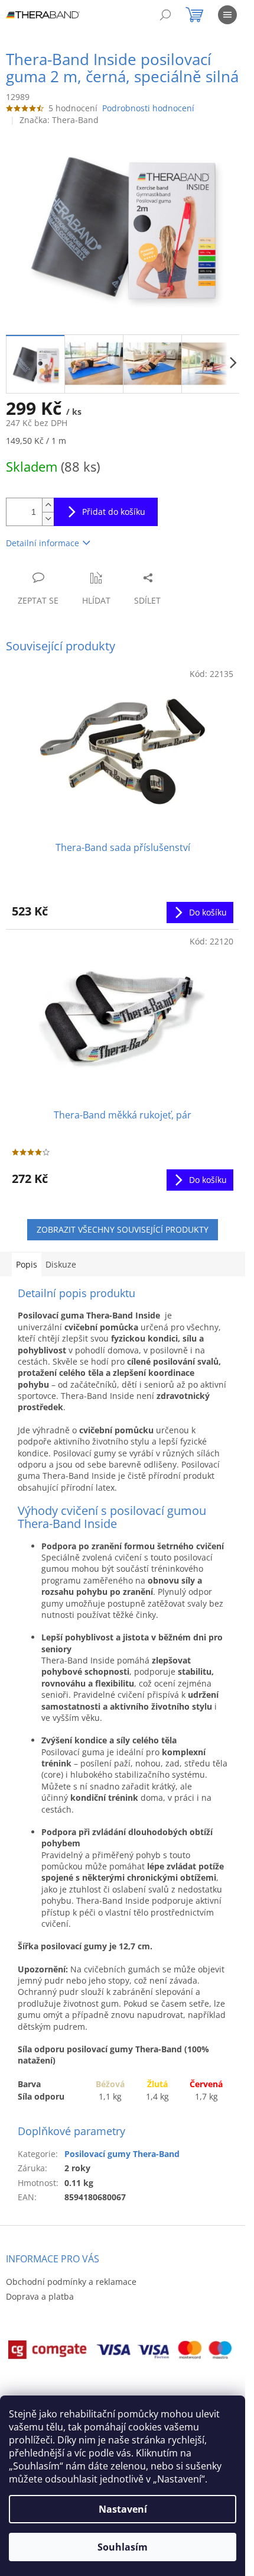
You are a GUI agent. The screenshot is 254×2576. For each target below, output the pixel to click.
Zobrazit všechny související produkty (123, 1229)
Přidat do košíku (114, 512)
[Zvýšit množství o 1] (48, 505)
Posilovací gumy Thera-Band (122, 2154)
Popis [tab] (27, 1264)
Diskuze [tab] (61, 1264)
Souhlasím (123, 2547)
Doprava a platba (40, 2296)
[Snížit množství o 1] (48, 519)
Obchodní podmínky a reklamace (71, 2282)
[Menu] (227, 15)
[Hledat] (165, 15)
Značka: (59, 120)
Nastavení (123, 2509)
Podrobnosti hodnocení (148, 108)
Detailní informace (43, 543)
